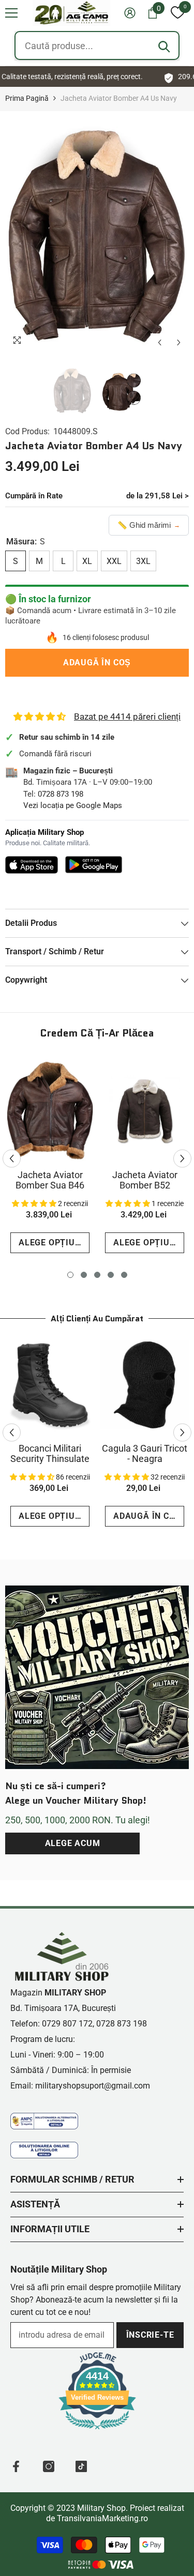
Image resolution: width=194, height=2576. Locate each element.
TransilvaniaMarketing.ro (102, 2518)
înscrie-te (150, 2335)
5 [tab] (124, 1275)
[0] (177, 13)
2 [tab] (84, 1275)
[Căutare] (164, 47)
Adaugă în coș (97, 662)
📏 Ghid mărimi (149, 525)
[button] (11, 13)
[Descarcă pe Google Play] (94, 865)
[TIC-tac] (81, 2466)
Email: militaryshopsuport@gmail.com (80, 2086)
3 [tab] (97, 1275)
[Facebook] (16, 2466)
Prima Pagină (27, 98)
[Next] (179, 342)
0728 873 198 (61, 794)
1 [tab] (70, 1275)
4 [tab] (111, 1275)
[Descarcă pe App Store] (32, 865)
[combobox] (97, 45)
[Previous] (160, 342)
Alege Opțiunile (54, 1243)
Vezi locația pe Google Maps (73, 805)
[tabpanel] (50, 1159)
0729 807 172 (67, 2024)
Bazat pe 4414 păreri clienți (127, 717)
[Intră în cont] (130, 13)
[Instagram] (49, 2466)
